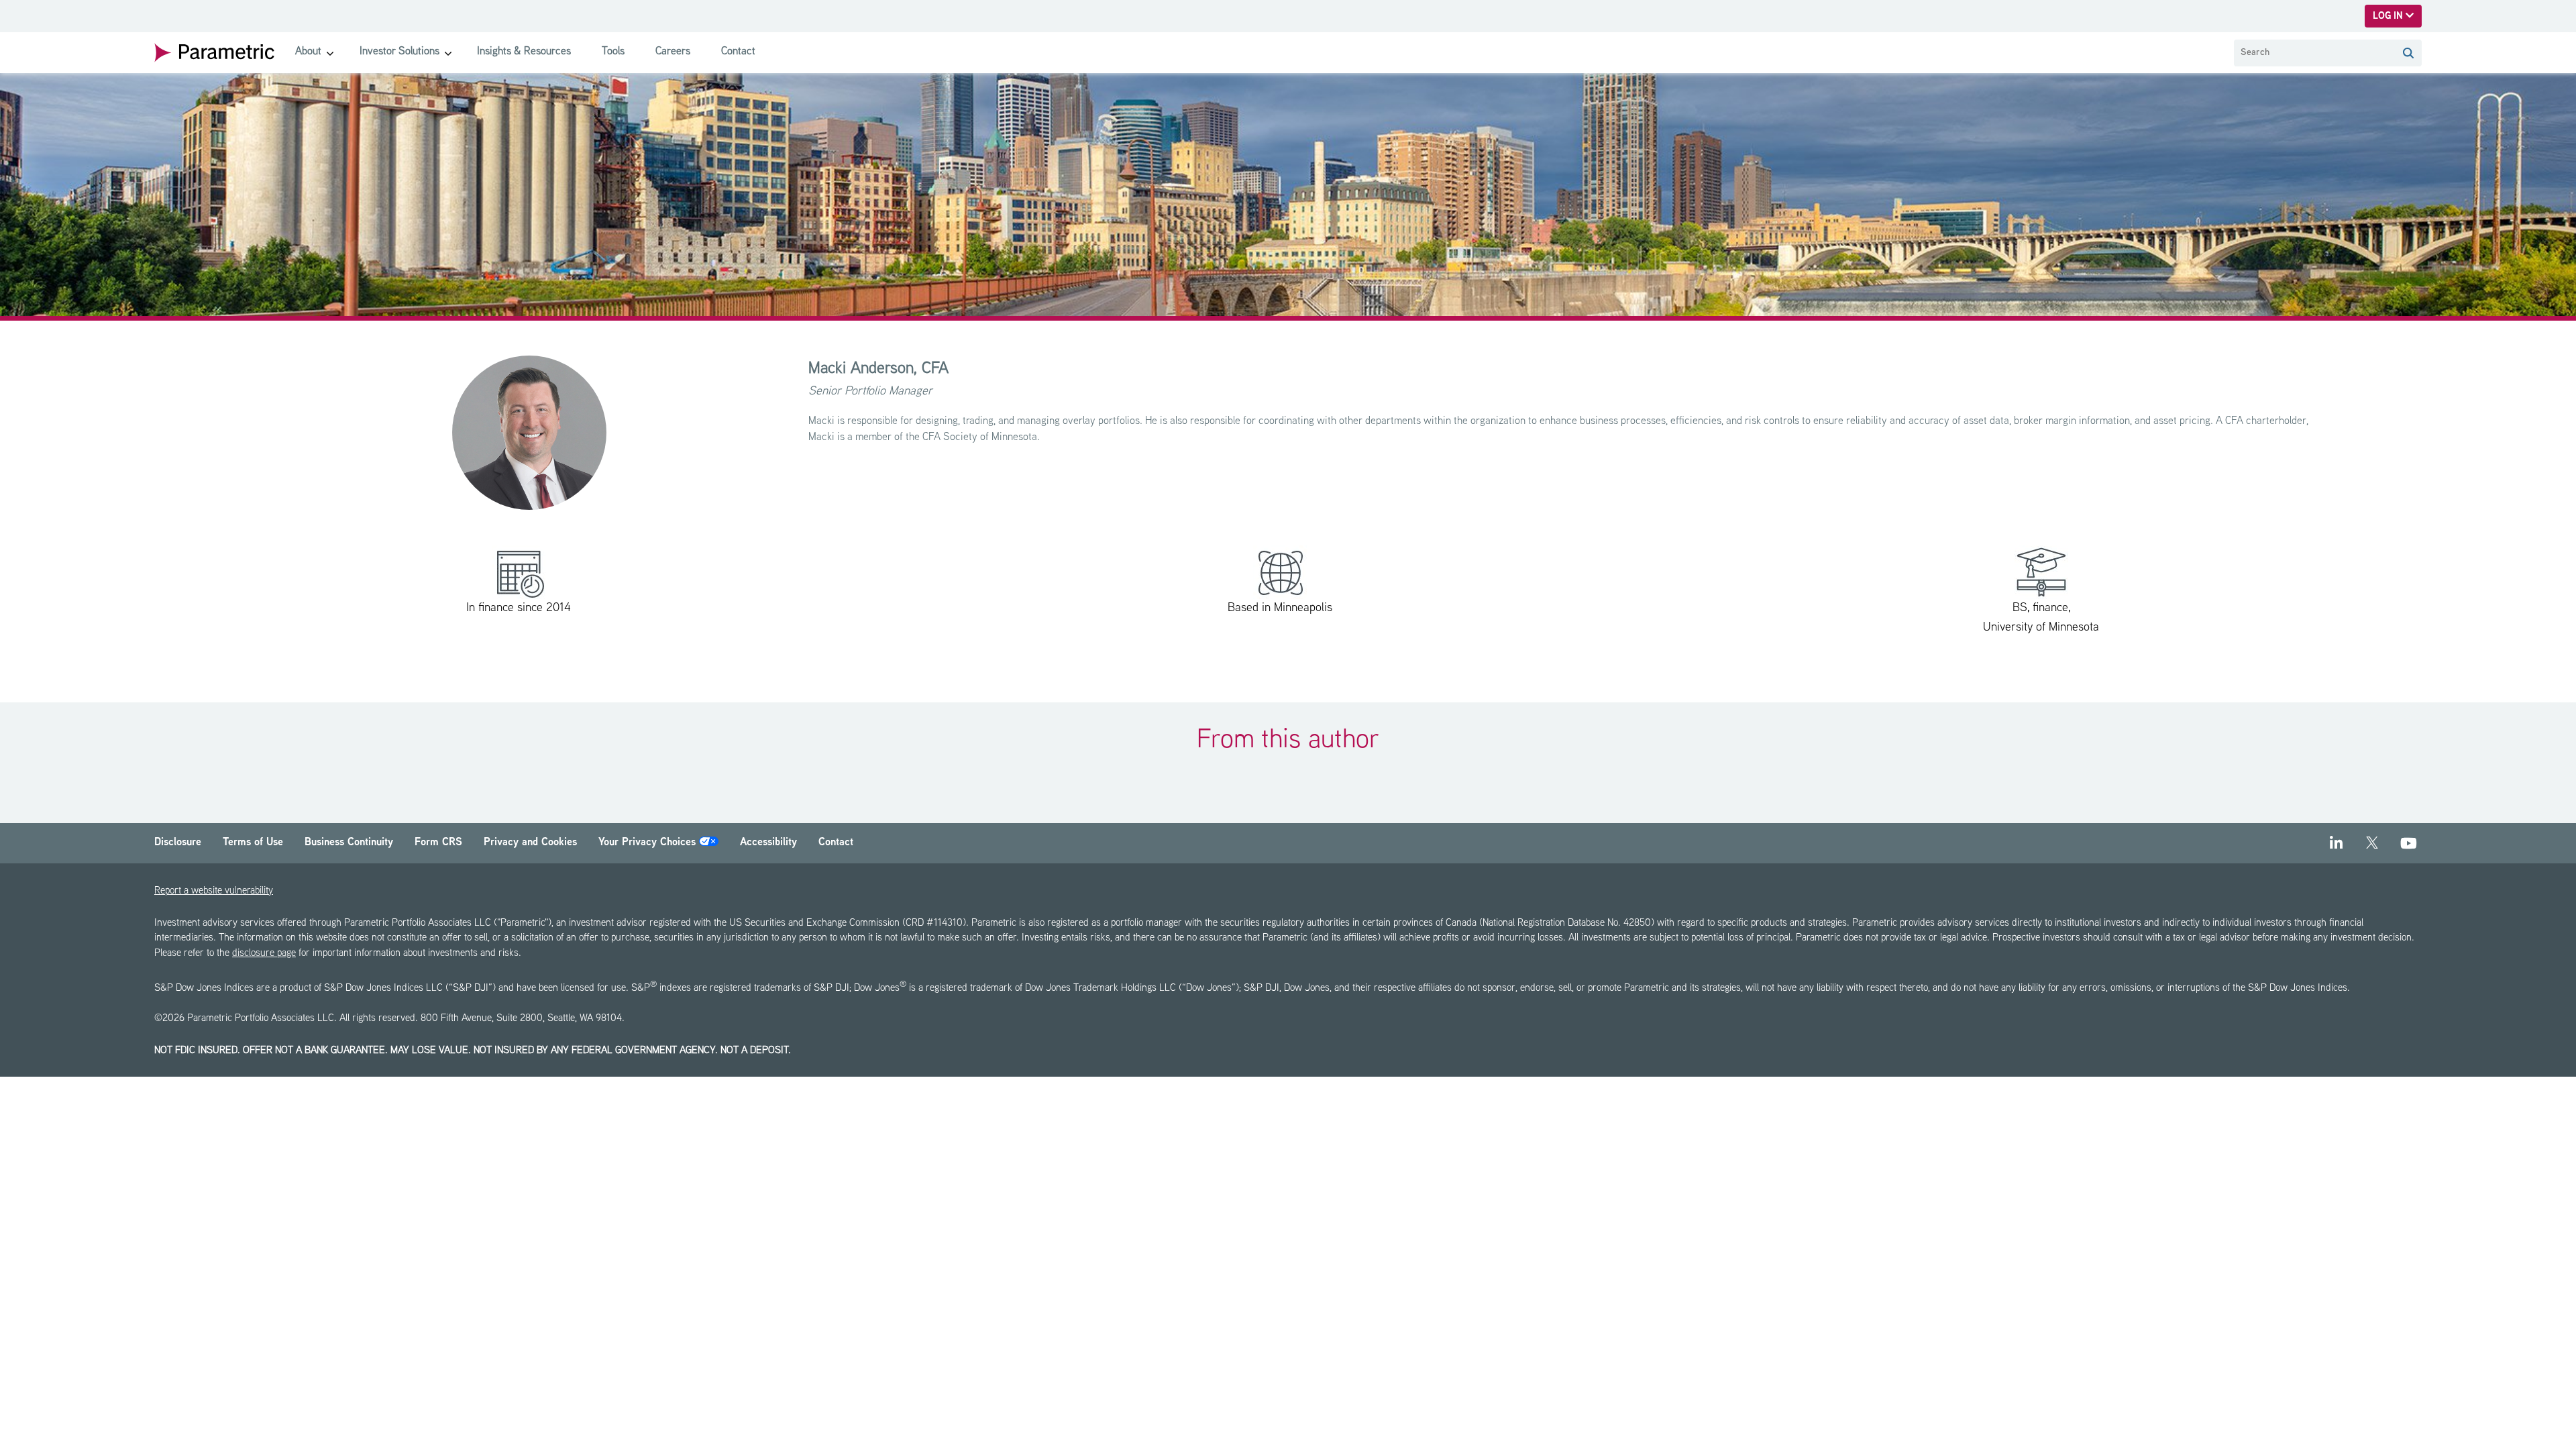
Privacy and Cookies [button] (530, 843)
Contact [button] (738, 52)
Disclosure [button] (178, 843)
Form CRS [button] (438, 843)
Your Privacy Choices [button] (649, 843)
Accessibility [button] (768, 843)
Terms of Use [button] (253, 843)
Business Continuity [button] (349, 843)
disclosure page (264, 954)
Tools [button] (613, 52)
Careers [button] (673, 52)
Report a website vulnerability (214, 891)
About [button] (308, 52)
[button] (2408, 53)
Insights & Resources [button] (524, 52)
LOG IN (2389, 16)
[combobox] (2314, 53)
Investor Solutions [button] (399, 52)
